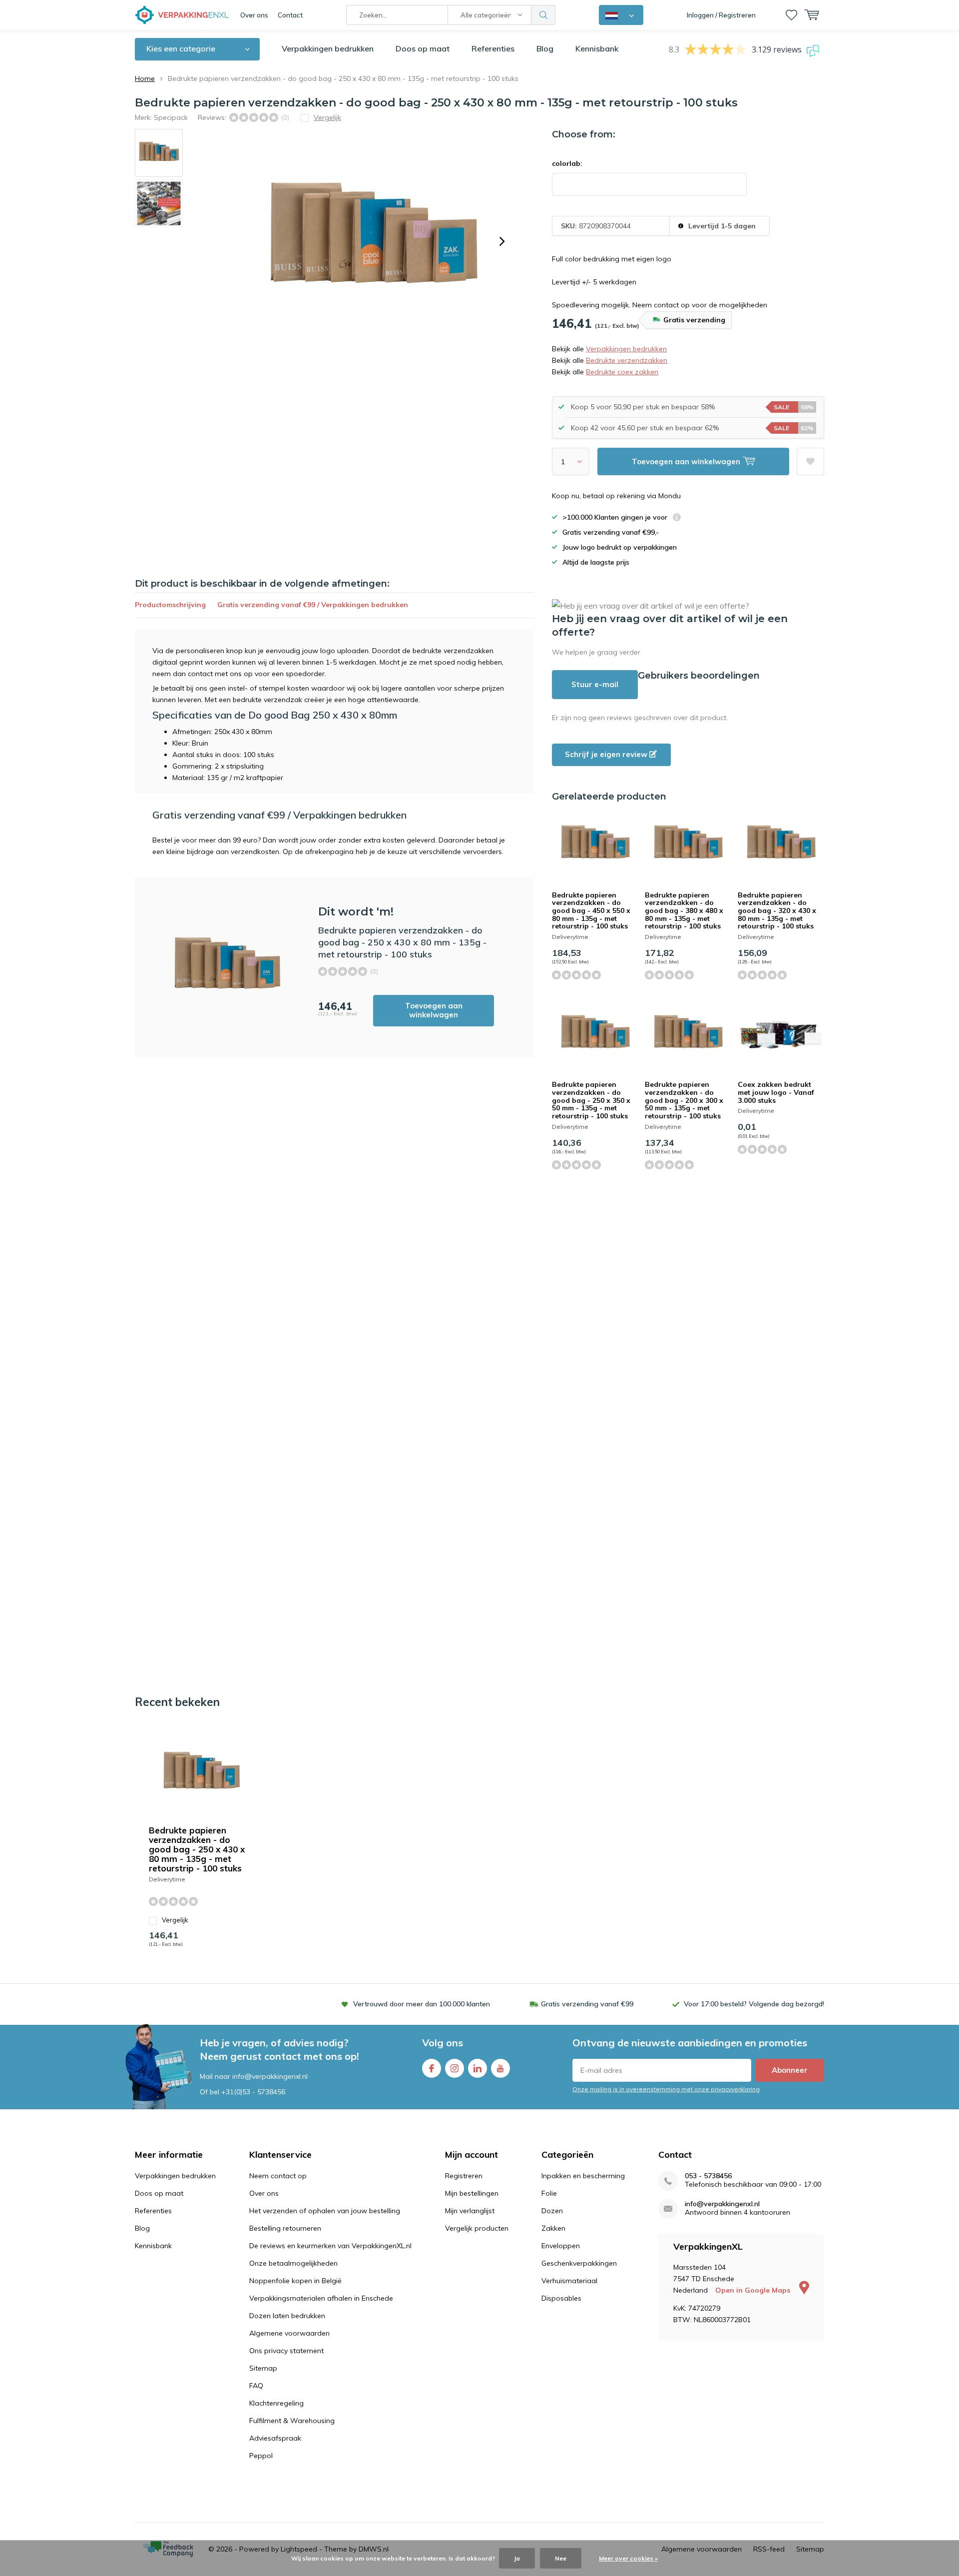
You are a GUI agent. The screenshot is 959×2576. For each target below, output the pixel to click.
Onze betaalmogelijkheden (293, 2263)
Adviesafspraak (275, 2438)
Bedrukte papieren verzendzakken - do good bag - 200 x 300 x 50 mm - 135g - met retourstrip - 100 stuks (684, 1100)
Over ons (254, 15)
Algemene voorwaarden (289, 2333)
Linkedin (478, 2068)
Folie (549, 2193)
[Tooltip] (677, 518)
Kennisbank (597, 48)
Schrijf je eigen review (607, 754)
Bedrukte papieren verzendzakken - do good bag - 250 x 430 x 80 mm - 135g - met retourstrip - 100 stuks (197, 1849)
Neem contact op (278, 2176)
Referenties (493, 48)
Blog (545, 48)
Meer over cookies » (628, 2558)
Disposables (561, 2298)
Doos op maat (423, 48)
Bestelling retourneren (285, 2228)
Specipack (171, 117)
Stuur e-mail (595, 684)
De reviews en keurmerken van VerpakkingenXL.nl (330, 2246)
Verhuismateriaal (569, 2281)
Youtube (500, 2068)
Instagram (455, 2068)
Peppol (261, 2456)
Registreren (464, 2176)
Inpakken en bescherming (583, 2176)
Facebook (432, 2068)
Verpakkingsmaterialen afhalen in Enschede (321, 2298)
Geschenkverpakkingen (579, 2263)
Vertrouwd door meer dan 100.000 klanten (422, 2004)
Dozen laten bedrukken (287, 2316)
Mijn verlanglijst (470, 2211)
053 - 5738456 (708, 2176)
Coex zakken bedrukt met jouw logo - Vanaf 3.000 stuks (776, 1092)
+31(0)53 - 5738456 (253, 2092)
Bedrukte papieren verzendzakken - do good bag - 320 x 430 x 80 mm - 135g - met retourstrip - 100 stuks (777, 911)
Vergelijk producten (477, 2228)
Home (145, 78)
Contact (290, 15)
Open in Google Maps (754, 2290)
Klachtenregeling (276, 2403)
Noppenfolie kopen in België (295, 2281)
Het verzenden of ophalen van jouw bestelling (325, 2211)
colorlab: (567, 163)
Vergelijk (175, 1920)
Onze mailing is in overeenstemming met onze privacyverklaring (666, 2089)
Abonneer (790, 2070)
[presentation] (502, 241)
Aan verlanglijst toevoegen (810, 461)
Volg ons (443, 2043)
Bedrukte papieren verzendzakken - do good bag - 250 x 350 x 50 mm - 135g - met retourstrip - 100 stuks (591, 1100)
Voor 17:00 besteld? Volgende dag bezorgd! (754, 2004)
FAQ (256, 2386)
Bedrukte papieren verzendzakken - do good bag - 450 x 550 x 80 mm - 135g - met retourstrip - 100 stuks (591, 911)
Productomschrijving (170, 605)
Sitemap (263, 2368)
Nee (561, 2558)
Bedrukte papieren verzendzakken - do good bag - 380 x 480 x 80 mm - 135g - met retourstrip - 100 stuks (684, 911)
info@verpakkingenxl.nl (722, 2204)
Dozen (552, 2211)
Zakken (553, 2228)
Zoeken (543, 15)
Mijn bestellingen (472, 2193)
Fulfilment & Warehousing (292, 2421)
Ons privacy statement (286, 2351)
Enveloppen (561, 2246)
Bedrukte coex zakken (622, 372)
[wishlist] (791, 15)
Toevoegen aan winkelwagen (434, 1010)
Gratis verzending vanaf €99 (587, 2004)
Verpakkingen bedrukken (328, 48)
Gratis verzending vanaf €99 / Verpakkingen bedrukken (313, 605)
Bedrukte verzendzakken (627, 360)
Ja (517, 2558)
